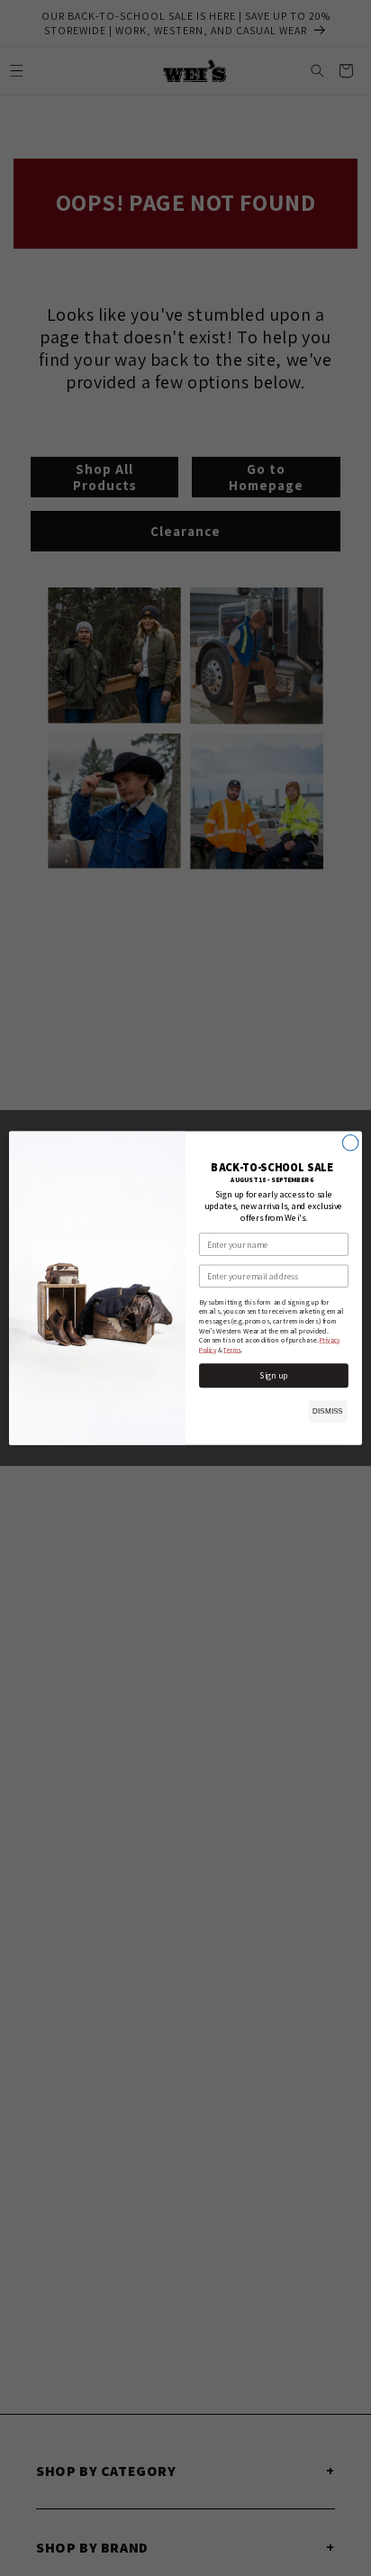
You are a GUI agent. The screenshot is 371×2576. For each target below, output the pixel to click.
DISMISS (327, 1411)
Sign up (274, 1375)
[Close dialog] (350, 1142)
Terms (232, 1350)
